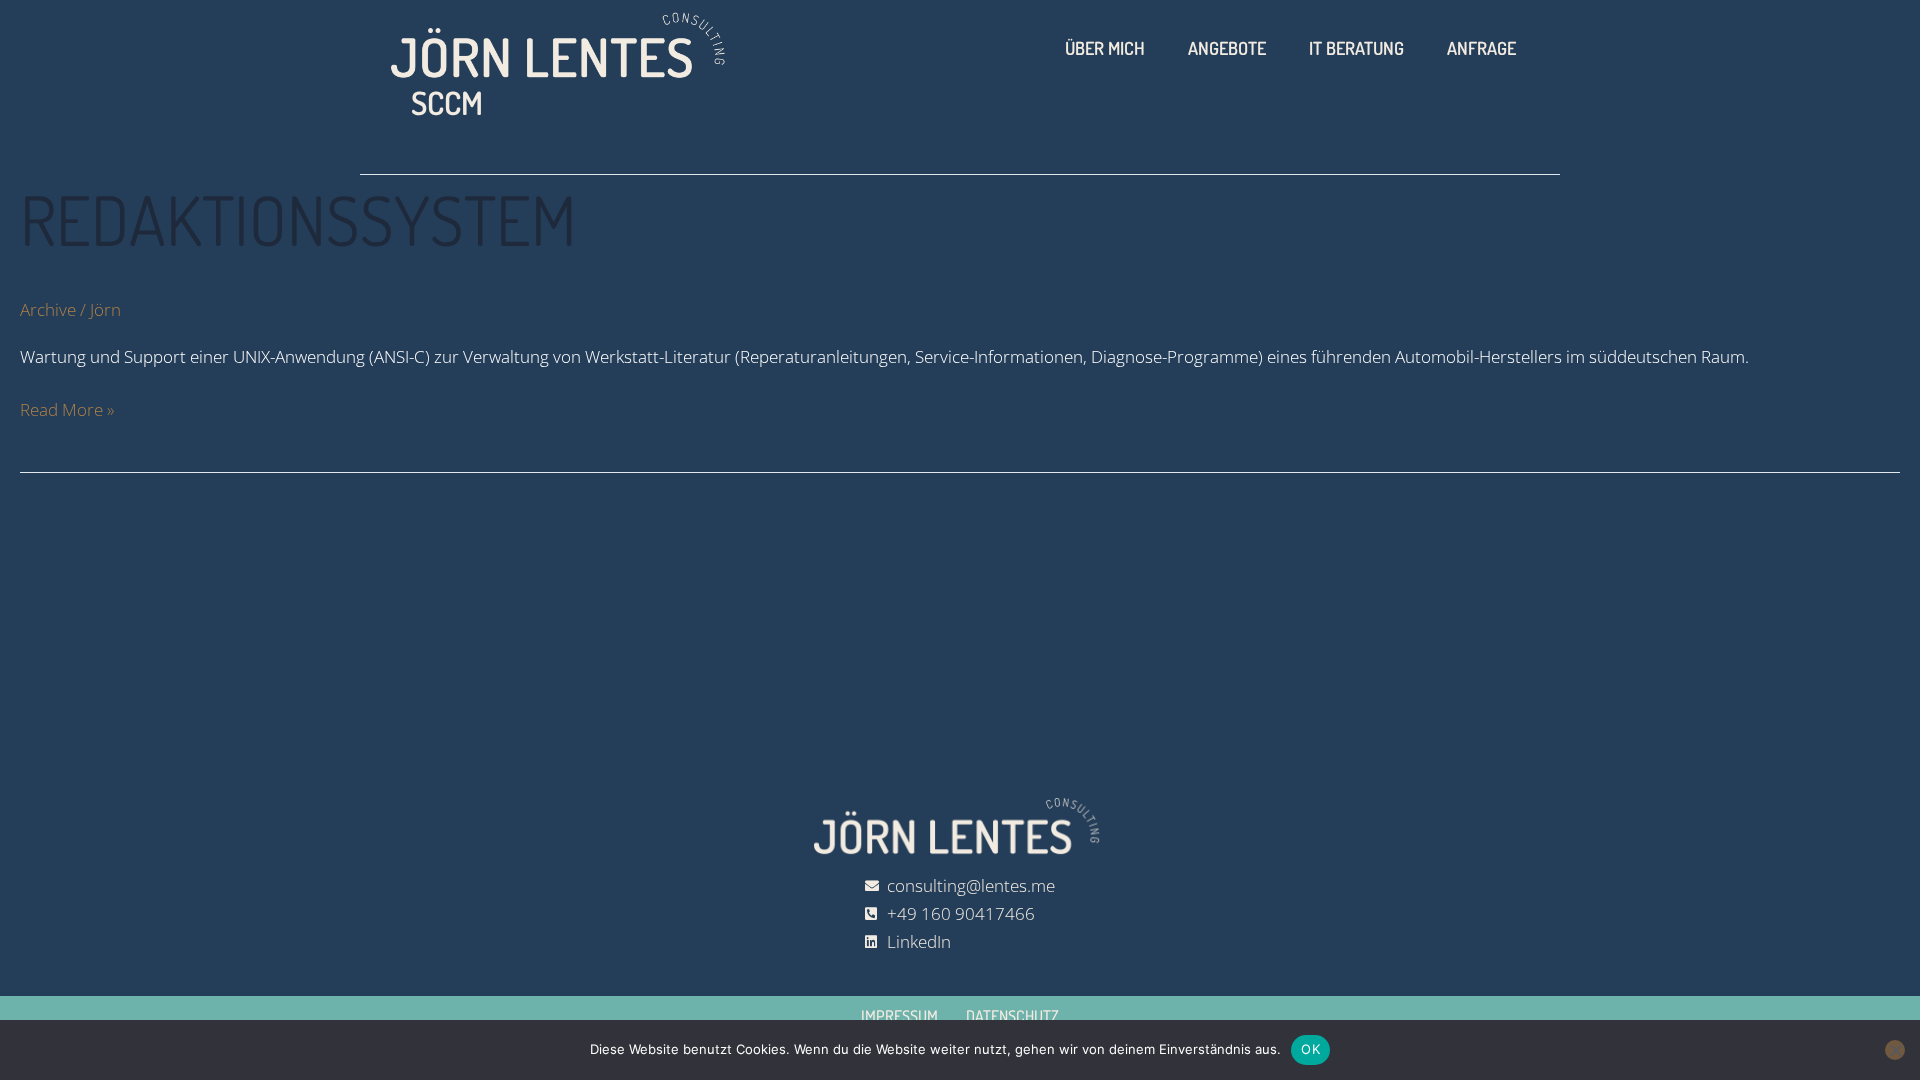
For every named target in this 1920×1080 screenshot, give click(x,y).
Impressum (899, 1016)
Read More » (67, 408)
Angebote (1227, 48)
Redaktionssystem (298, 219)
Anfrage (1481, 48)
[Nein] (1895, 1050)
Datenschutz (1012, 1016)
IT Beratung (1356, 48)
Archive (48, 309)
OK (1310, 1049)
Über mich (1105, 48)
